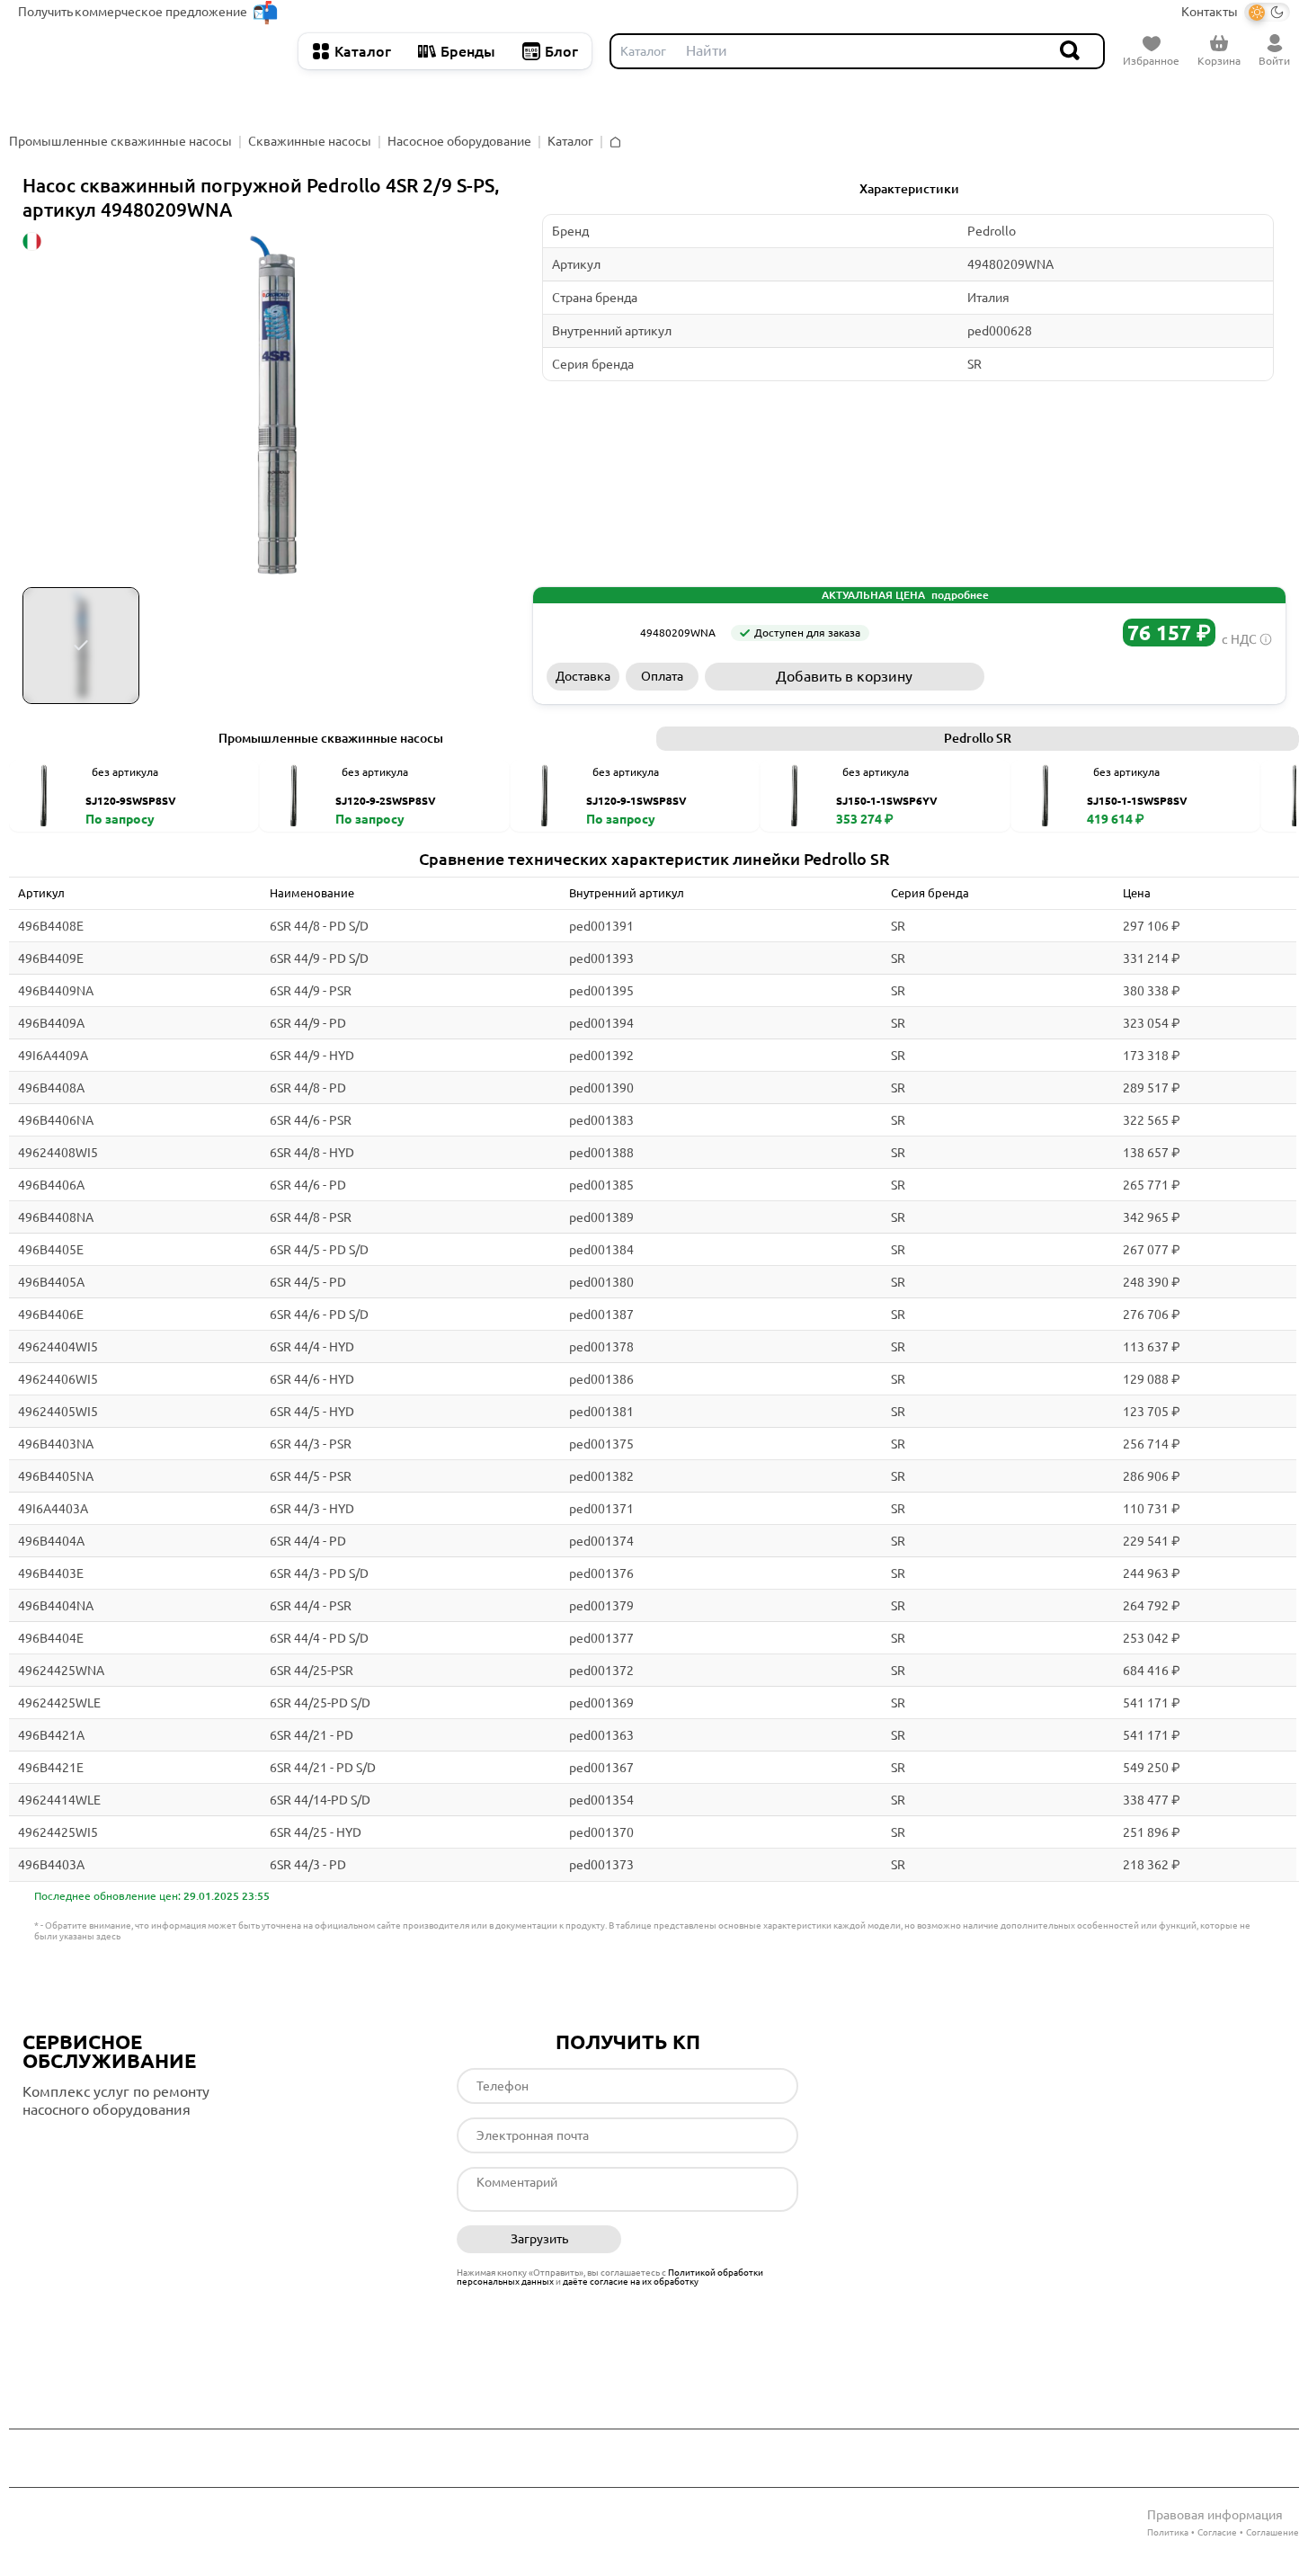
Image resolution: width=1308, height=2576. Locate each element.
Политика (1168, 2532)
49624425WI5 (58, 1832)
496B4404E (51, 1638)
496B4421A (51, 1735)
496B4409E (51, 958)
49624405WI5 (58, 1412)
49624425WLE (59, 1703)
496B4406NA (56, 1120)
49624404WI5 (58, 1347)
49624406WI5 (58, 1379)
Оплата (662, 676)
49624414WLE (59, 1800)
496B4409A (51, 1023)
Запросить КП (1131, 676)
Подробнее (98, 2146)
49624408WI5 (58, 1153)
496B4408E (51, 926)
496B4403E (51, 1573)
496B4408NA (56, 1217)
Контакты (1210, 12)
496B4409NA (56, 991)
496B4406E (51, 1315)
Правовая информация (1215, 2515)
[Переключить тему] (1267, 12)
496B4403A (51, 1865)
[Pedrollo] (587, 633)
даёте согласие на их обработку (631, 2282)
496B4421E (51, 1768)
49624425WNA (61, 1671)
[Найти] (1071, 51)
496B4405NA (56, 1476)
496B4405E (51, 1250)
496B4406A (51, 1185)
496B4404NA (56, 1606)
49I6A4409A (53, 1056)
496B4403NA (56, 1444)
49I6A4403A (53, 1509)
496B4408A (51, 1088)
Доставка (583, 676)
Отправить (717, 2240)
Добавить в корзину (844, 676)
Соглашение (1272, 2532)
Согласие (1217, 2532)
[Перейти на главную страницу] (149, 51)
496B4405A (51, 1282)
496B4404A (51, 1541)
